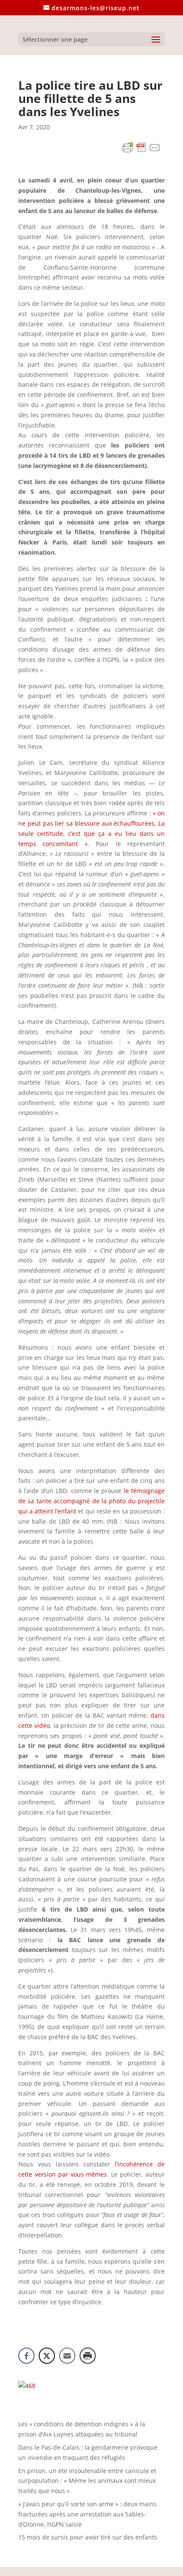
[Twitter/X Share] (47, 2356)
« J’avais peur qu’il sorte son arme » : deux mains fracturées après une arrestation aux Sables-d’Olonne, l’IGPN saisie (87, 2514)
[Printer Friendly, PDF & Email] (141, 149)
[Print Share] (88, 2356)
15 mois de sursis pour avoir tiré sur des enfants (88, 2537)
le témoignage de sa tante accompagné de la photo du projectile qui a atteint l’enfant (91, 1501)
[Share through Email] (67, 2356)
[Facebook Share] (26, 2356)
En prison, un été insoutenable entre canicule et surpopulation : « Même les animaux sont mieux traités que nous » (87, 2481)
